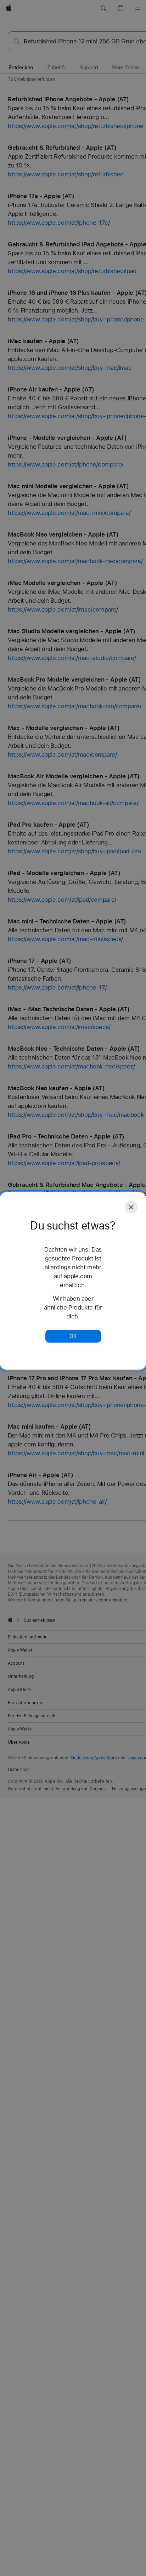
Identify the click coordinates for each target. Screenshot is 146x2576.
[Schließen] (131, 1207)
